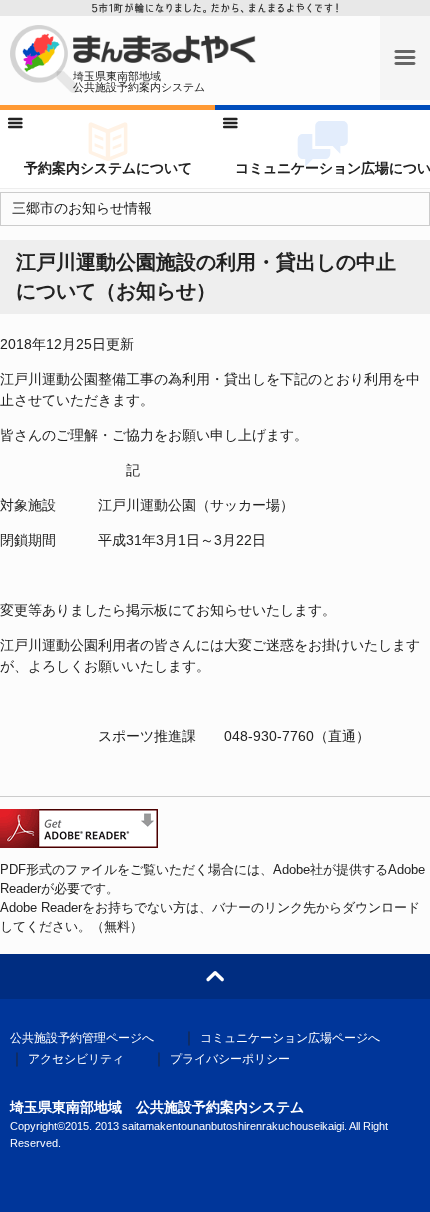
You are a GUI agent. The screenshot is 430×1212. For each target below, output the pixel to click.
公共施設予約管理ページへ (82, 1038)
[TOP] (215, 976)
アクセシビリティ (76, 1059)
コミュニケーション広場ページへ (290, 1038)
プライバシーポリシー (230, 1059)
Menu (405, 50)
